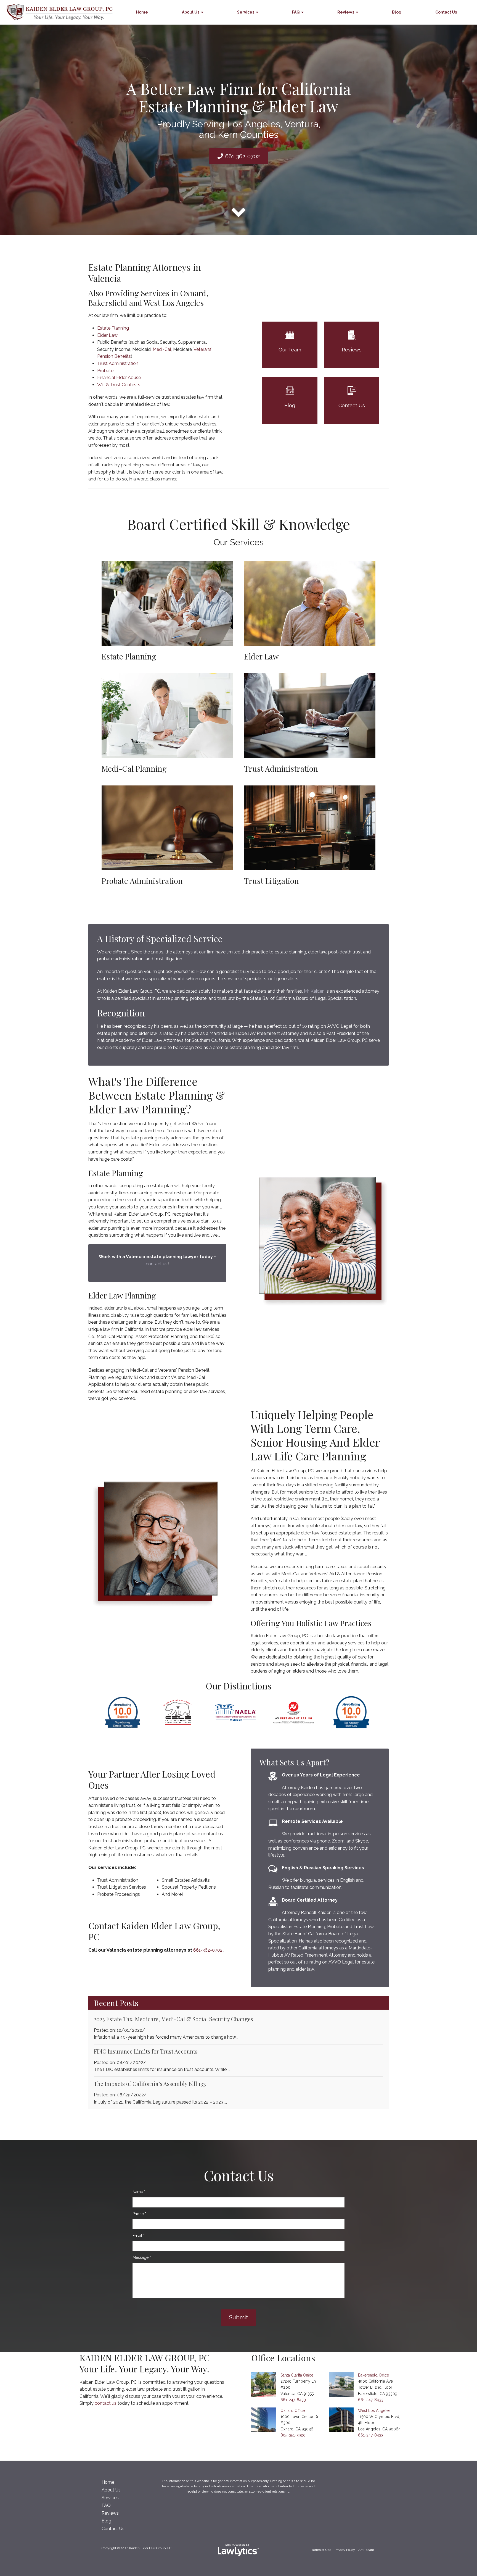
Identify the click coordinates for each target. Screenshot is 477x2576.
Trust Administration (118, 363)
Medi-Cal (162, 349)
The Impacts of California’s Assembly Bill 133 (150, 2084)
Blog (397, 12)
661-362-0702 (243, 156)
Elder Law (107, 335)
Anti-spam (366, 2550)
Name (139, 2192)
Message (142, 2257)
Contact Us (446, 12)
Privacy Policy (345, 2550)
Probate (105, 371)
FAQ (296, 12)
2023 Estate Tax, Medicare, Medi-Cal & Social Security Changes (173, 2019)
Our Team (290, 350)
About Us (191, 12)
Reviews (346, 12)
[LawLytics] (239, 2550)
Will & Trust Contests (119, 385)
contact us (157, 1264)
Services (246, 12)
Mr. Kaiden (314, 991)
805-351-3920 (293, 2435)
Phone (139, 2214)
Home (142, 12)
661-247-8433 (293, 2400)
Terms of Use (321, 2550)
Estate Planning (113, 328)
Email (139, 2236)
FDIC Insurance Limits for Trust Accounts (146, 2051)
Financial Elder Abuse (119, 378)
